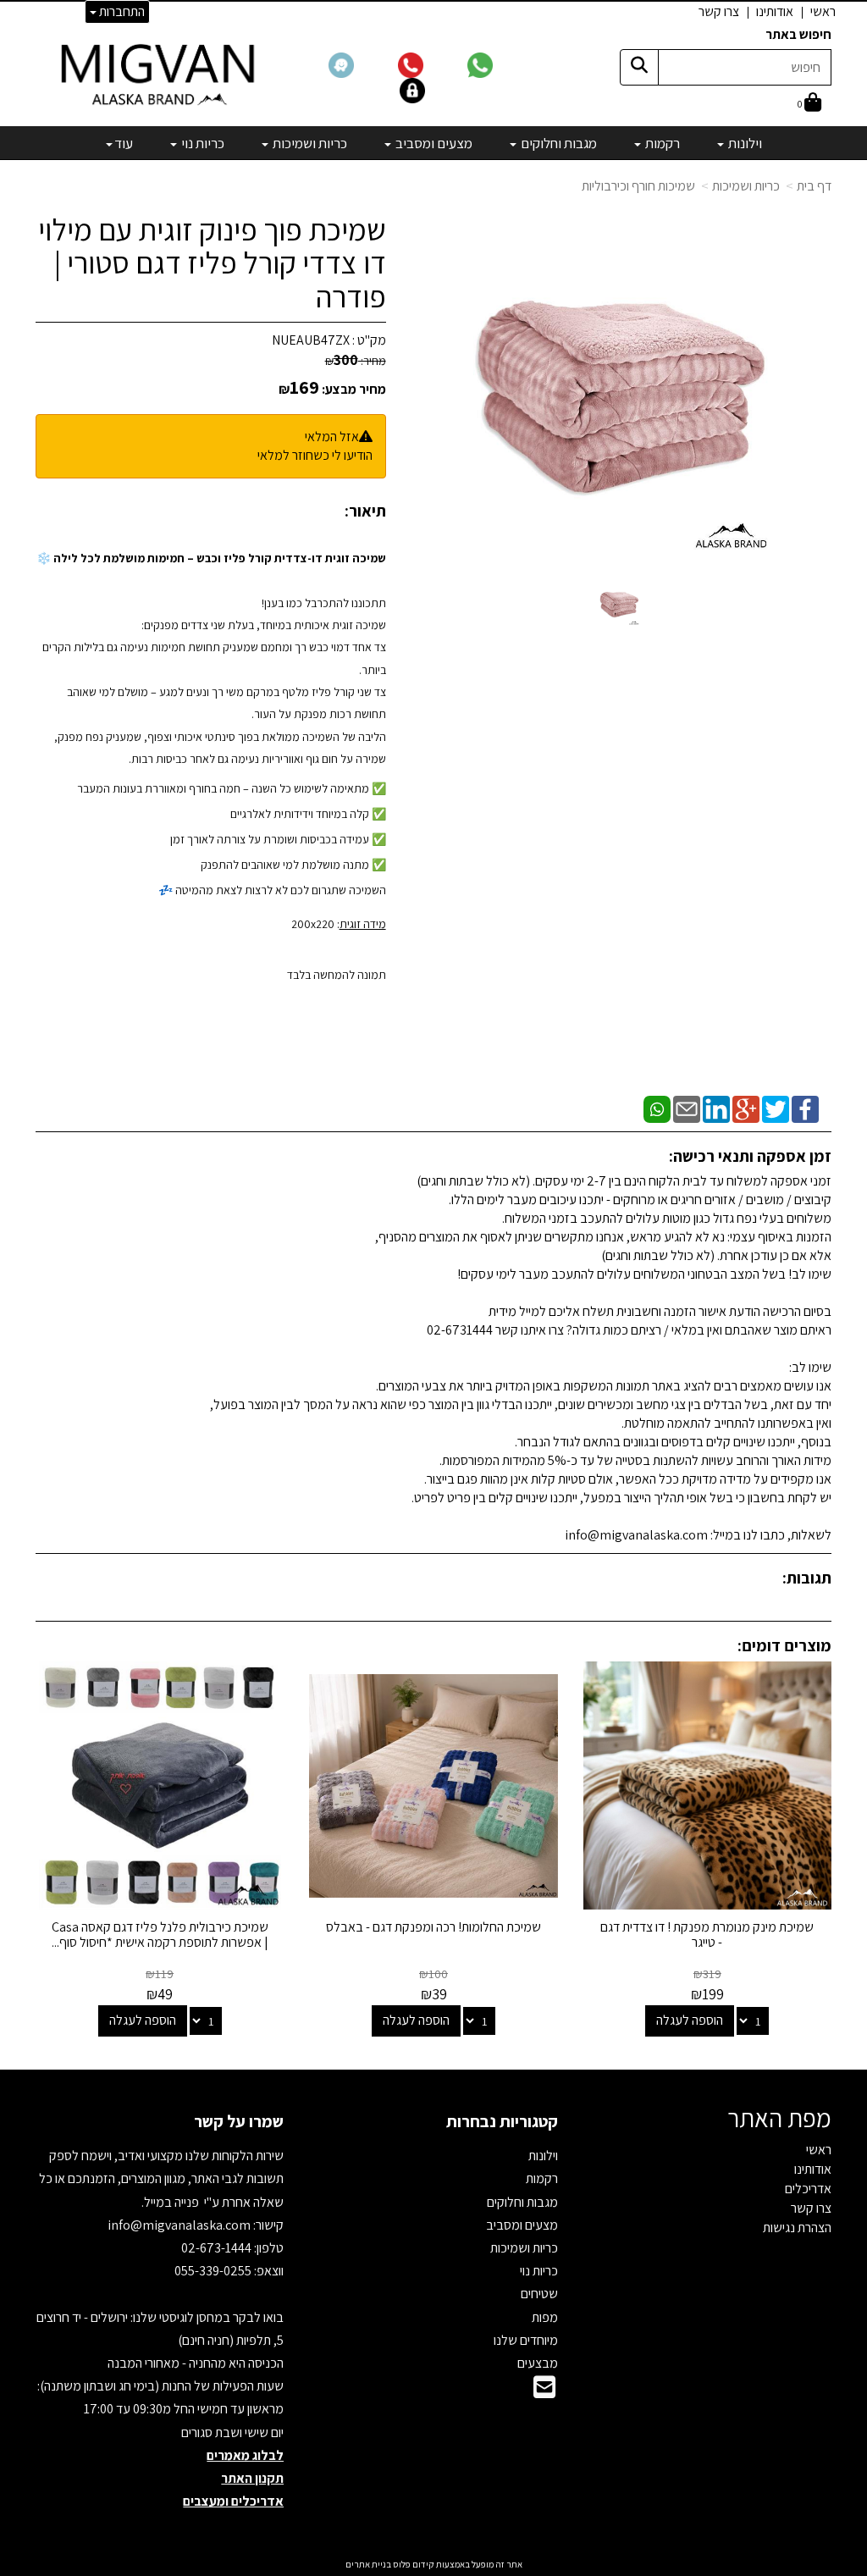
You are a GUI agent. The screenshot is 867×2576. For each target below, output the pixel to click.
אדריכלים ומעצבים (233, 2501)
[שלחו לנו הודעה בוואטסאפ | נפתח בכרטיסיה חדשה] (500, 64)
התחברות (121, 11)
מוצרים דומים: (784, 1645)
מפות (545, 2317)
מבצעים (538, 2363)
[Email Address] (544, 2392)
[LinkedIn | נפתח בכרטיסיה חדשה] (716, 1108)
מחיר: (356, 361)
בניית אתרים (368, 2564)
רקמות (542, 2178)
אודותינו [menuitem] (775, 11)
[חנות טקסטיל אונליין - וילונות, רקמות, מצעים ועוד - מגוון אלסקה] (160, 74)
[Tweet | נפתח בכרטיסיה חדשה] (776, 1108)
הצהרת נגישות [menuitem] (797, 2228)
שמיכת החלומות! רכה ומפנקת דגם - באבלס (433, 1927)
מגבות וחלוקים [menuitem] (558, 143)
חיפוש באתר (798, 34)
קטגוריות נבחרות (502, 2121)
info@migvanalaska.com (180, 2225)
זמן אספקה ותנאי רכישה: (750, 1156)
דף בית (814, 186)
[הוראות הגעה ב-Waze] (362, 64)
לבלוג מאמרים (245, 2455)
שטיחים (539, 2294)
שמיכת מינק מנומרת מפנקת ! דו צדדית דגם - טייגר (707, 1935)
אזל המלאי (332, 437)
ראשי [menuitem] (823, 11)
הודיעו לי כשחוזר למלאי (315, 455)
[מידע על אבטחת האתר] (433, 89)
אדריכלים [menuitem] (808, 2189)
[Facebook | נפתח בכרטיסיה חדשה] (805, 1108)
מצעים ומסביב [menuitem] (433, 143)
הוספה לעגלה (690, 2020)
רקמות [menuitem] (661, 143)
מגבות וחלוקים (522, 2202)
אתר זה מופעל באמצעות (434, 2564)
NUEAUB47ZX (311, 340)
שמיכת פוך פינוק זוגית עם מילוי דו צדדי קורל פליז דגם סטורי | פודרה (212, 263)
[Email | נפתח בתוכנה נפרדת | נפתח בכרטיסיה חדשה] (687, 1108)
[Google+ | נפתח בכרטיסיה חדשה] (746, 1108)
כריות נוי (539, 2271)
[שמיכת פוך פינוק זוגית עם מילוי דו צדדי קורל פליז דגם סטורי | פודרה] (619, 603)
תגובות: (807, 1578)
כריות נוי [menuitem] (202, 143)
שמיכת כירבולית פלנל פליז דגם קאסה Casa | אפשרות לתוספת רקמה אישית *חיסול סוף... (160, 1935)
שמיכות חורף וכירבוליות (638, 186)
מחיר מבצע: (354, 389)
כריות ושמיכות (746, 186)
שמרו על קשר (239, 2121)
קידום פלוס (413, 2564)
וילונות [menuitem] (744, 143)
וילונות (543, 2156)
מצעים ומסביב (522, 2225)
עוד (124, 143)
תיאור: (365, 511)
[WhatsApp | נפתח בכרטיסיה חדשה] (657, 1108)
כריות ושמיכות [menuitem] (309, 143)
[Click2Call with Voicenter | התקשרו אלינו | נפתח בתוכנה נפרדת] (431, 64)
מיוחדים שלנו (526, 2340)
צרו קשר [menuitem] (719, 11)
